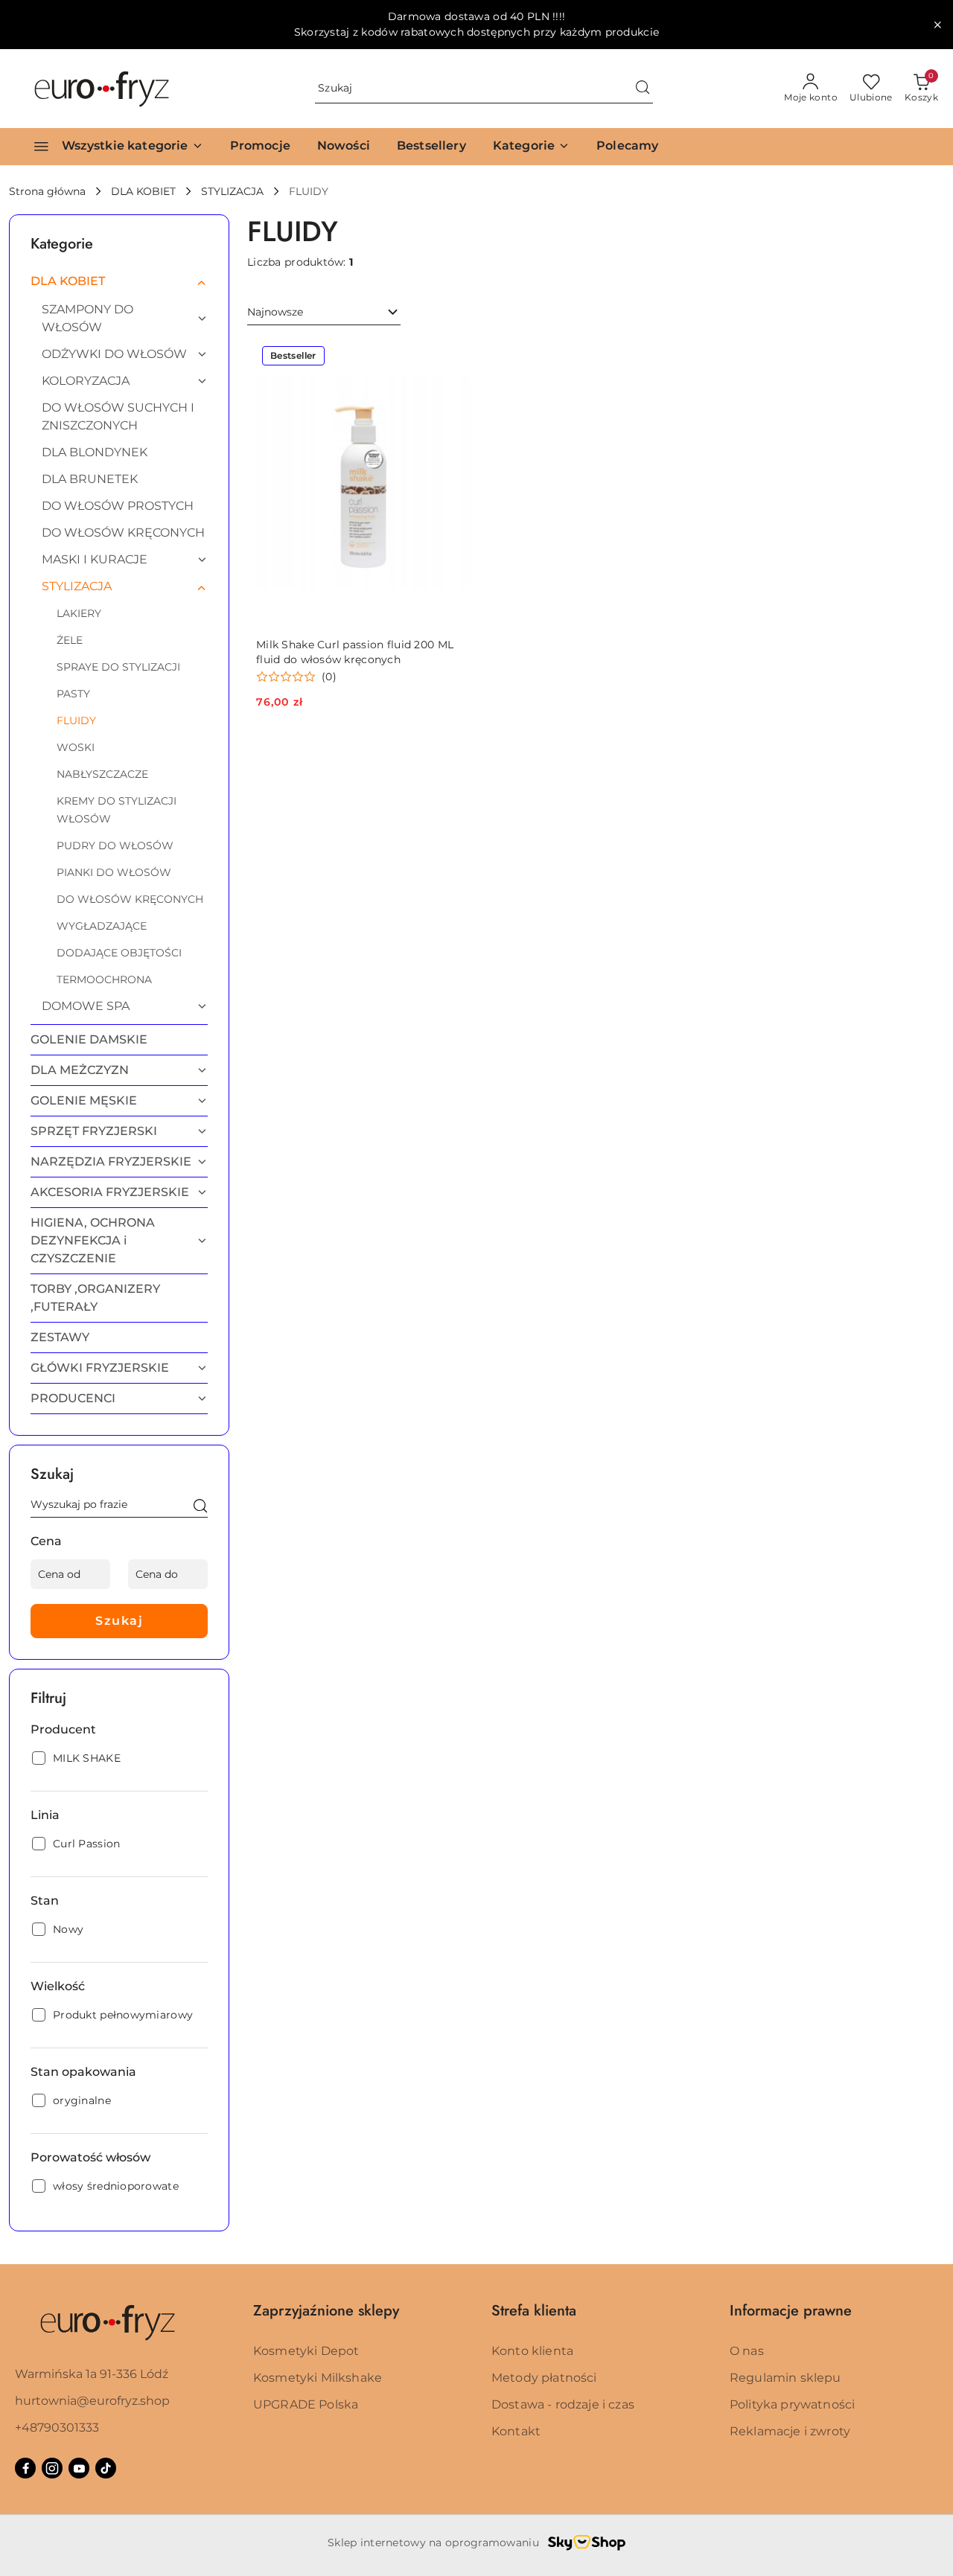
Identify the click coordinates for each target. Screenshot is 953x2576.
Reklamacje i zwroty (790, 2431)
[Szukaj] (200, 1507)
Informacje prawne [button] (791, 2311)
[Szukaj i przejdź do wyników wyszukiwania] (643, 89)
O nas (747, 2351)
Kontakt (516, 2431)
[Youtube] (79, 2468)
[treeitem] (119, 281)
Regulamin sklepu (785, 2378)
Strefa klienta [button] (534, 2311)
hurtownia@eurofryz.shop (92, 2401)
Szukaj (119, 1621)
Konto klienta (532, 2351)
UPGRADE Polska (306, 2404)
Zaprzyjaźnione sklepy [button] (326, 2311)
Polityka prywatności (792, 2404)
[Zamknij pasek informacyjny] (937, 25)
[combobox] (324, 313)
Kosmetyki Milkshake (318, 2378)
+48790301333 (57, 2428)
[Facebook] (25, 2468)
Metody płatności (544, 2378)
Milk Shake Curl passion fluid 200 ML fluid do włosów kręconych (355, 652)
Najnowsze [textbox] (275, 312)
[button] (531, 147)
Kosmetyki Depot (306, 2351)
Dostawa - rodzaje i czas (563, 2404)
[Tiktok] (106, 2468)
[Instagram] (52, 2468)
